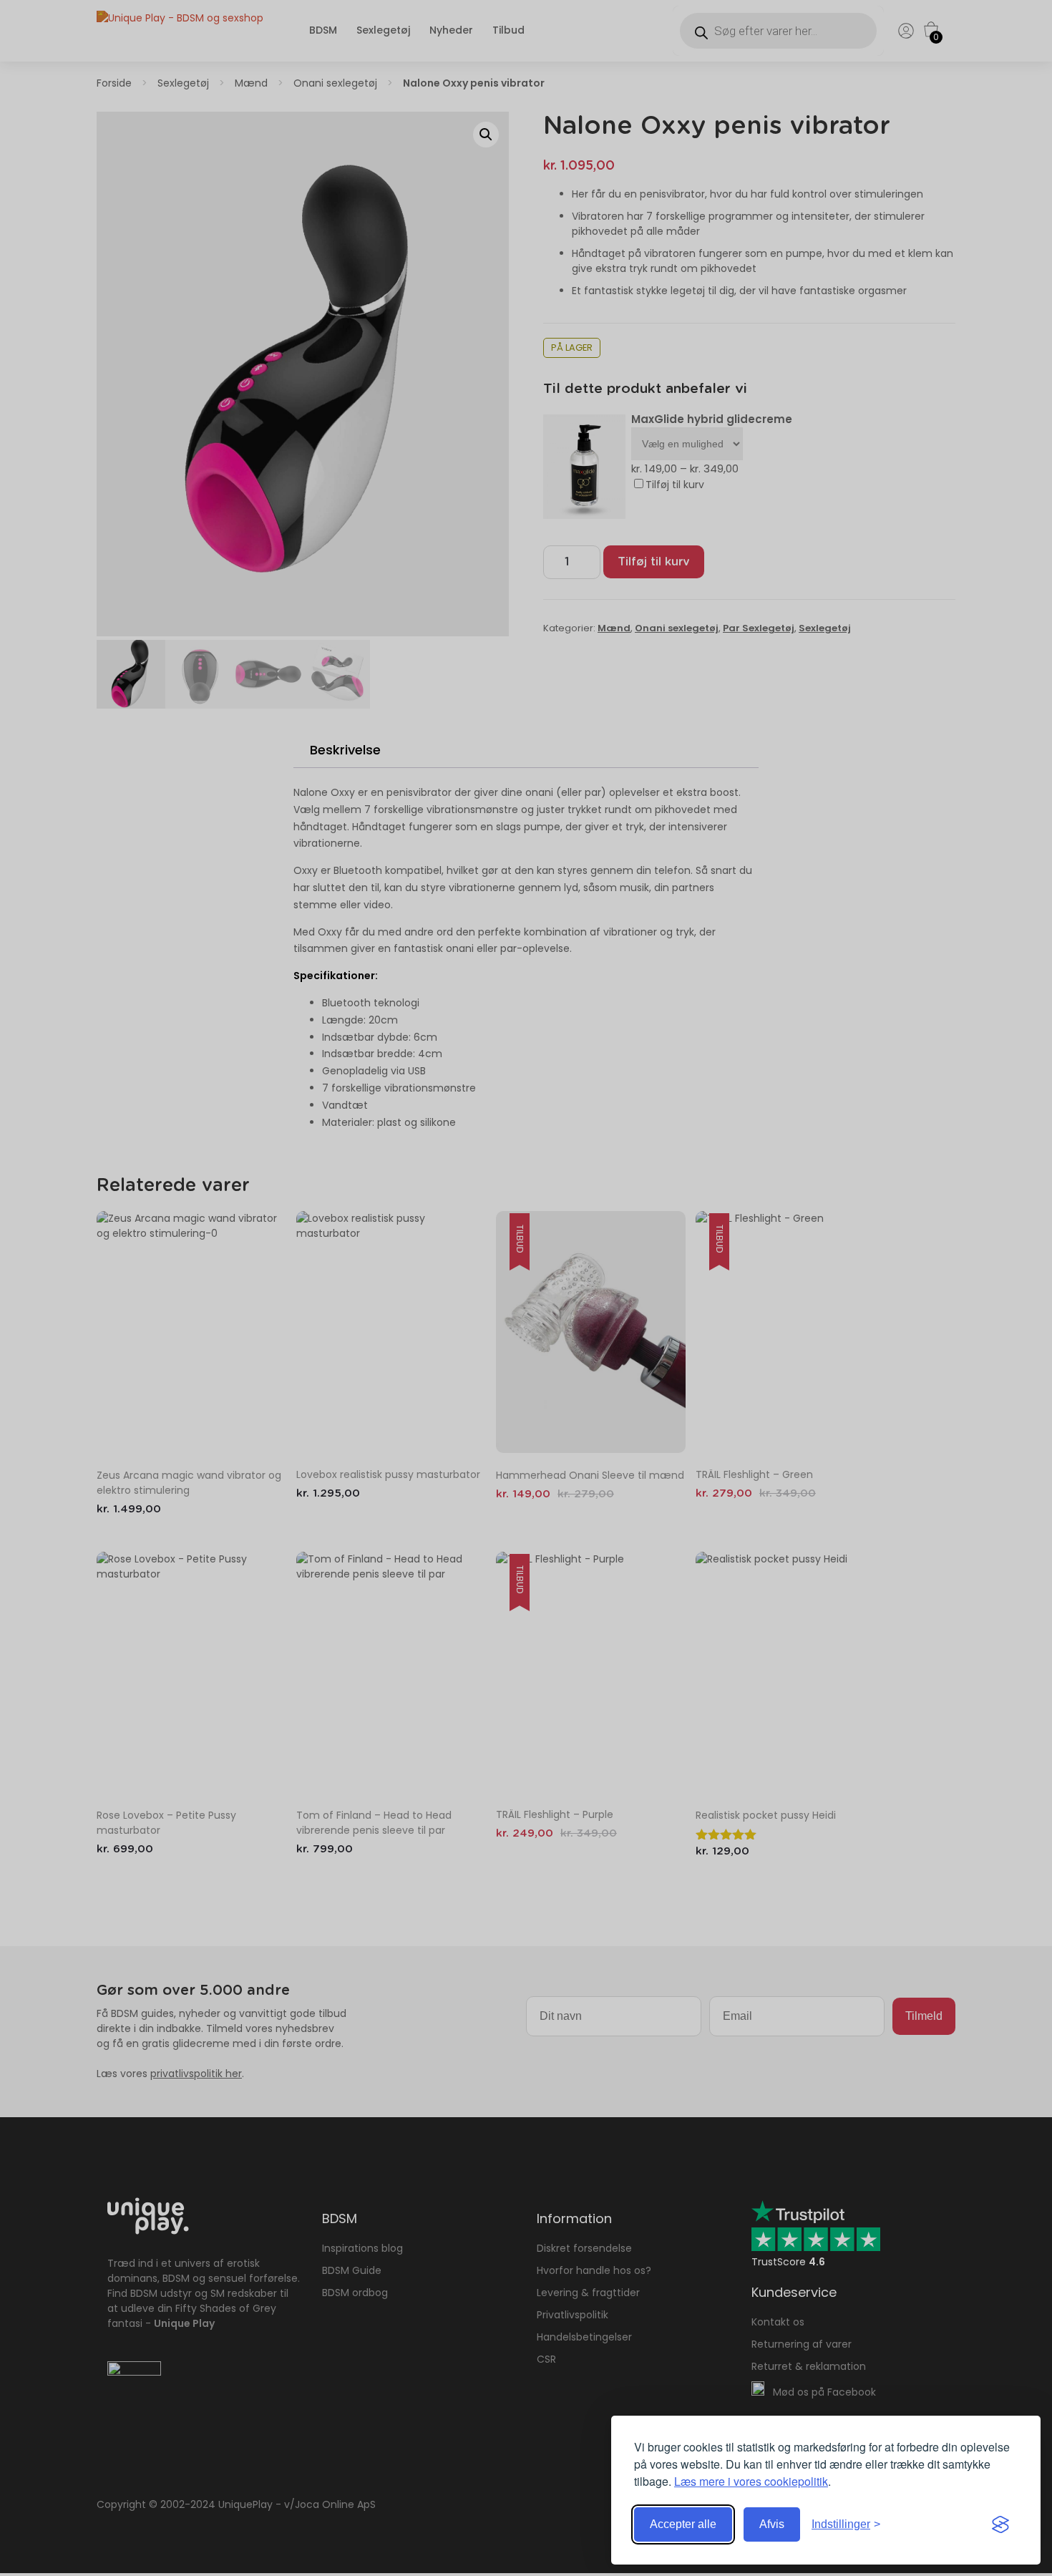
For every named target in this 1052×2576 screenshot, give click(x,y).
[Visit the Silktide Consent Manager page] (1000, 2524)
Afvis (772, 2524)
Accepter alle (683, 2524)
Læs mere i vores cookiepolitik (751, 2481)
